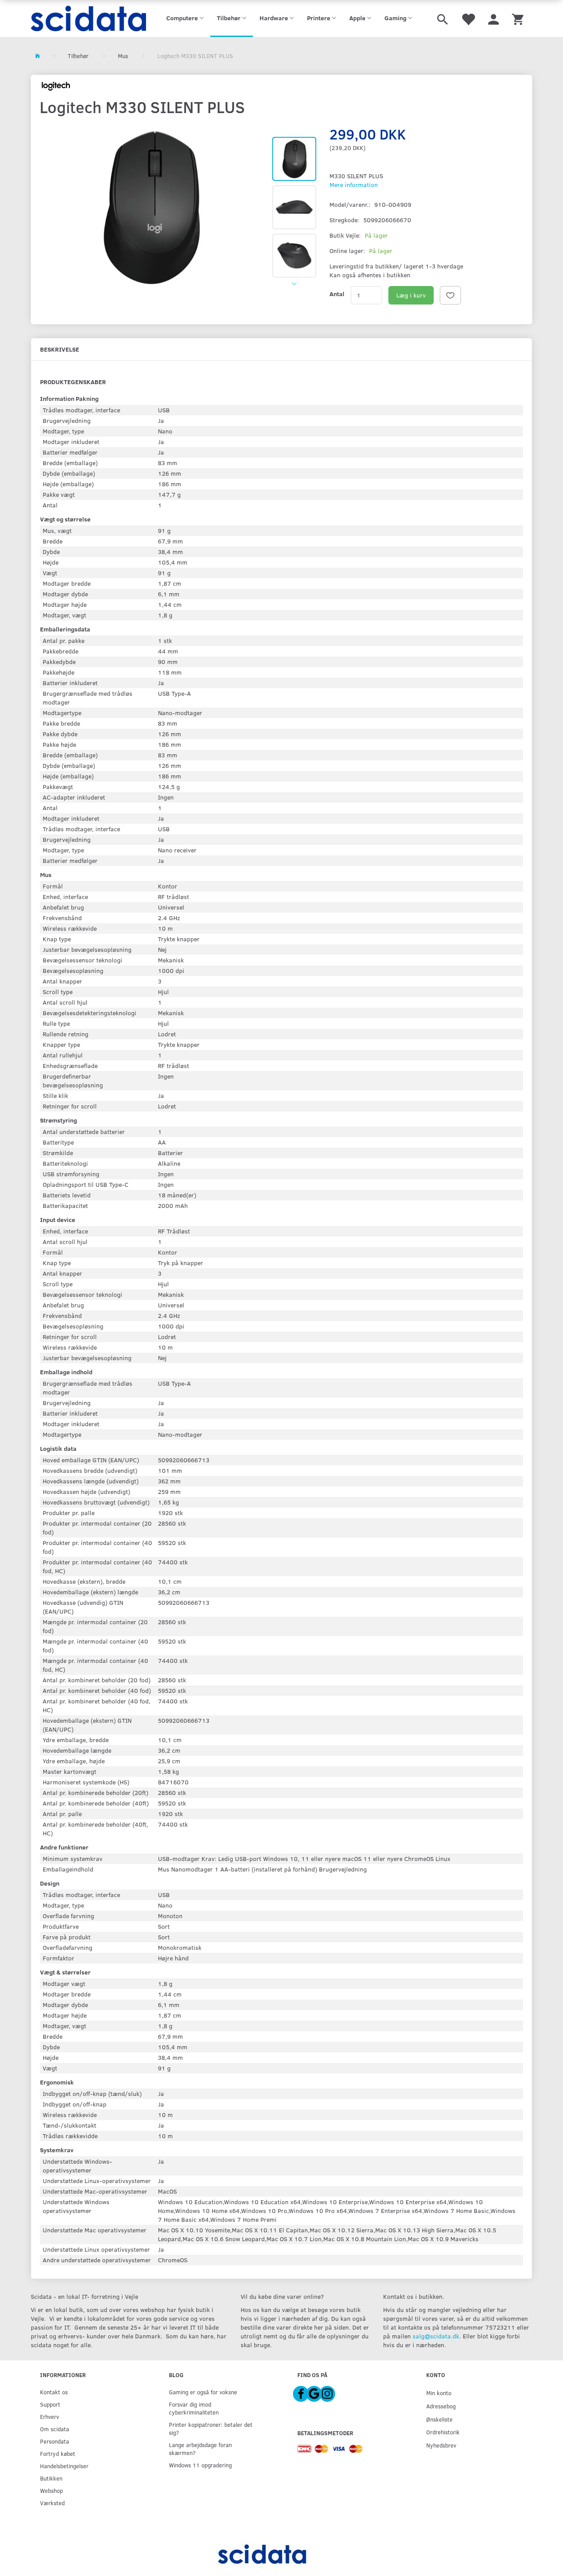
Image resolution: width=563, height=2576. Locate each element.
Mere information (354, 185)
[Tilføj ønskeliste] (450, 295)
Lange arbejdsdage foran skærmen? (200, 2449)
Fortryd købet (58, 2453)
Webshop (51, 2490)
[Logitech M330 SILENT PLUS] (152, 208)
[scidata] (89, 18)
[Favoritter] (468, 18)
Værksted (52, 2503)
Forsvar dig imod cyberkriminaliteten (194, 2408)
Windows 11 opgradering (200, 2465)
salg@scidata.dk (436, 2336)
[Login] (494, 18)
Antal (337, 294)
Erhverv (49, 2416)
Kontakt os (54, 2392)
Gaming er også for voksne (203, 2392)
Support (50, 2404)
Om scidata (55, 2429)
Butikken (51, 2478)
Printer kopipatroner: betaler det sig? (211, 2428)
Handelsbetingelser (64, 2466)
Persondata (55, 2441)
